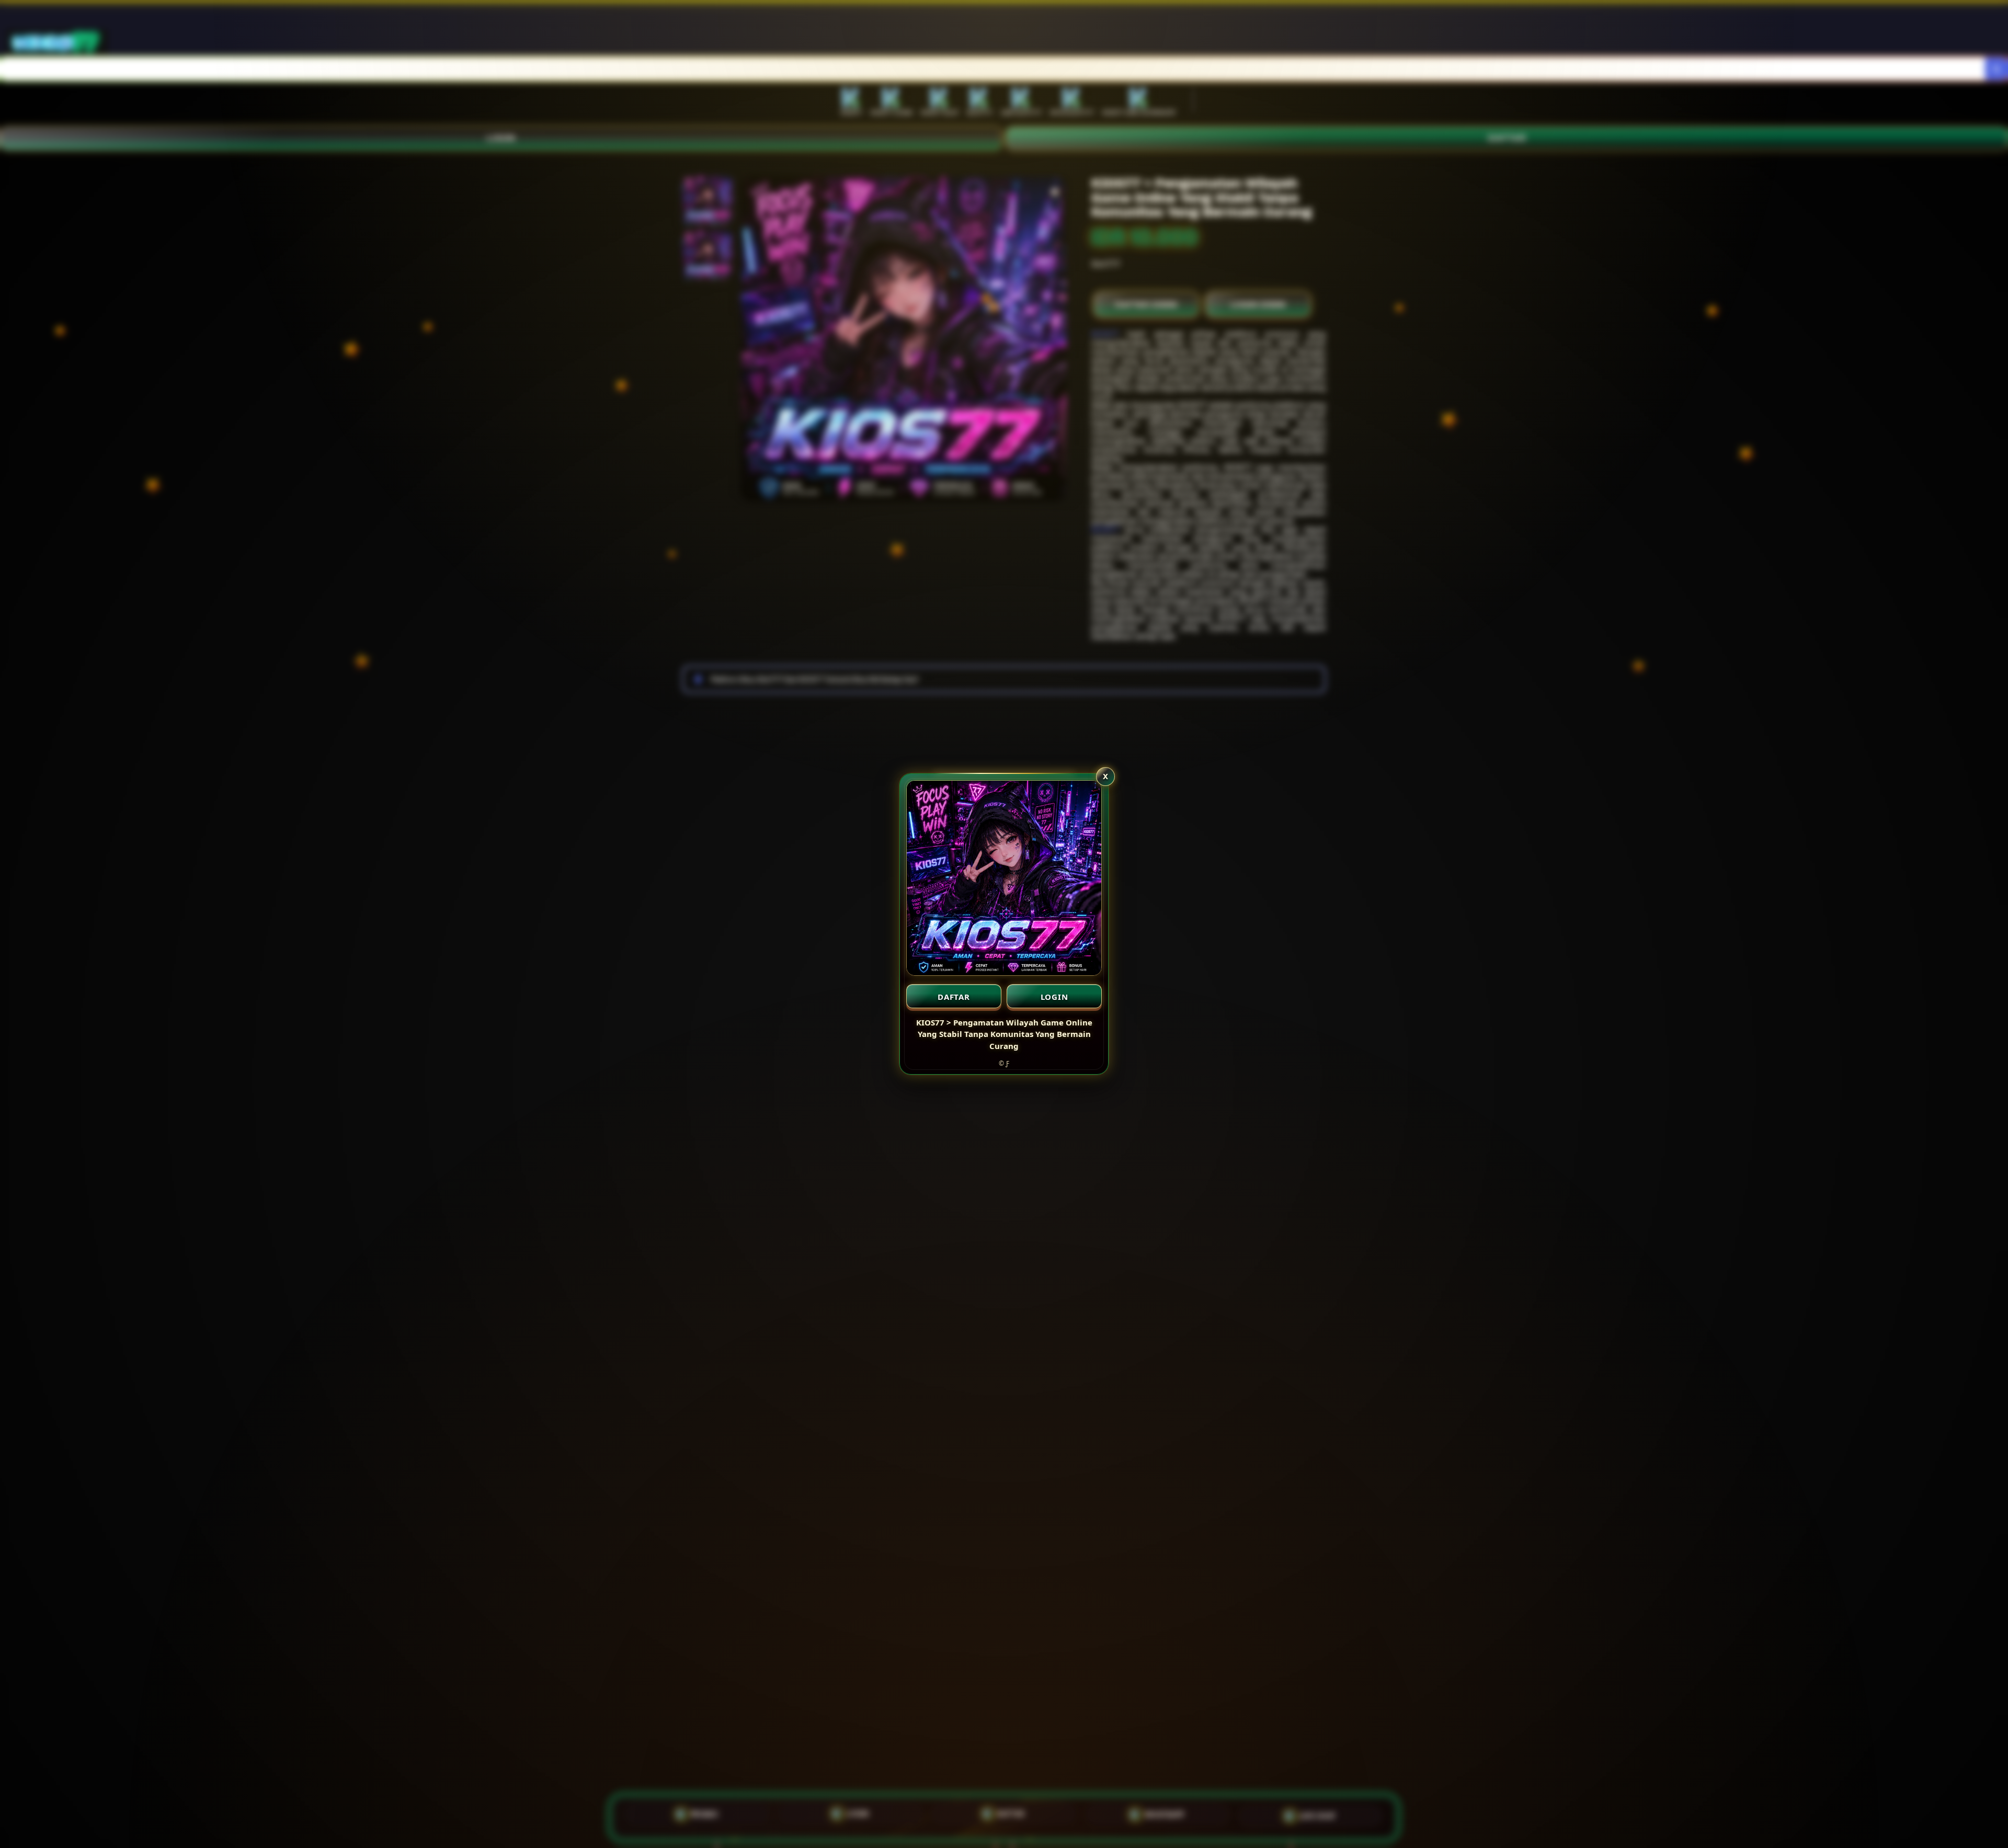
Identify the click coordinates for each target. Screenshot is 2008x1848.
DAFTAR (954, 997)
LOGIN (1054, 997)
